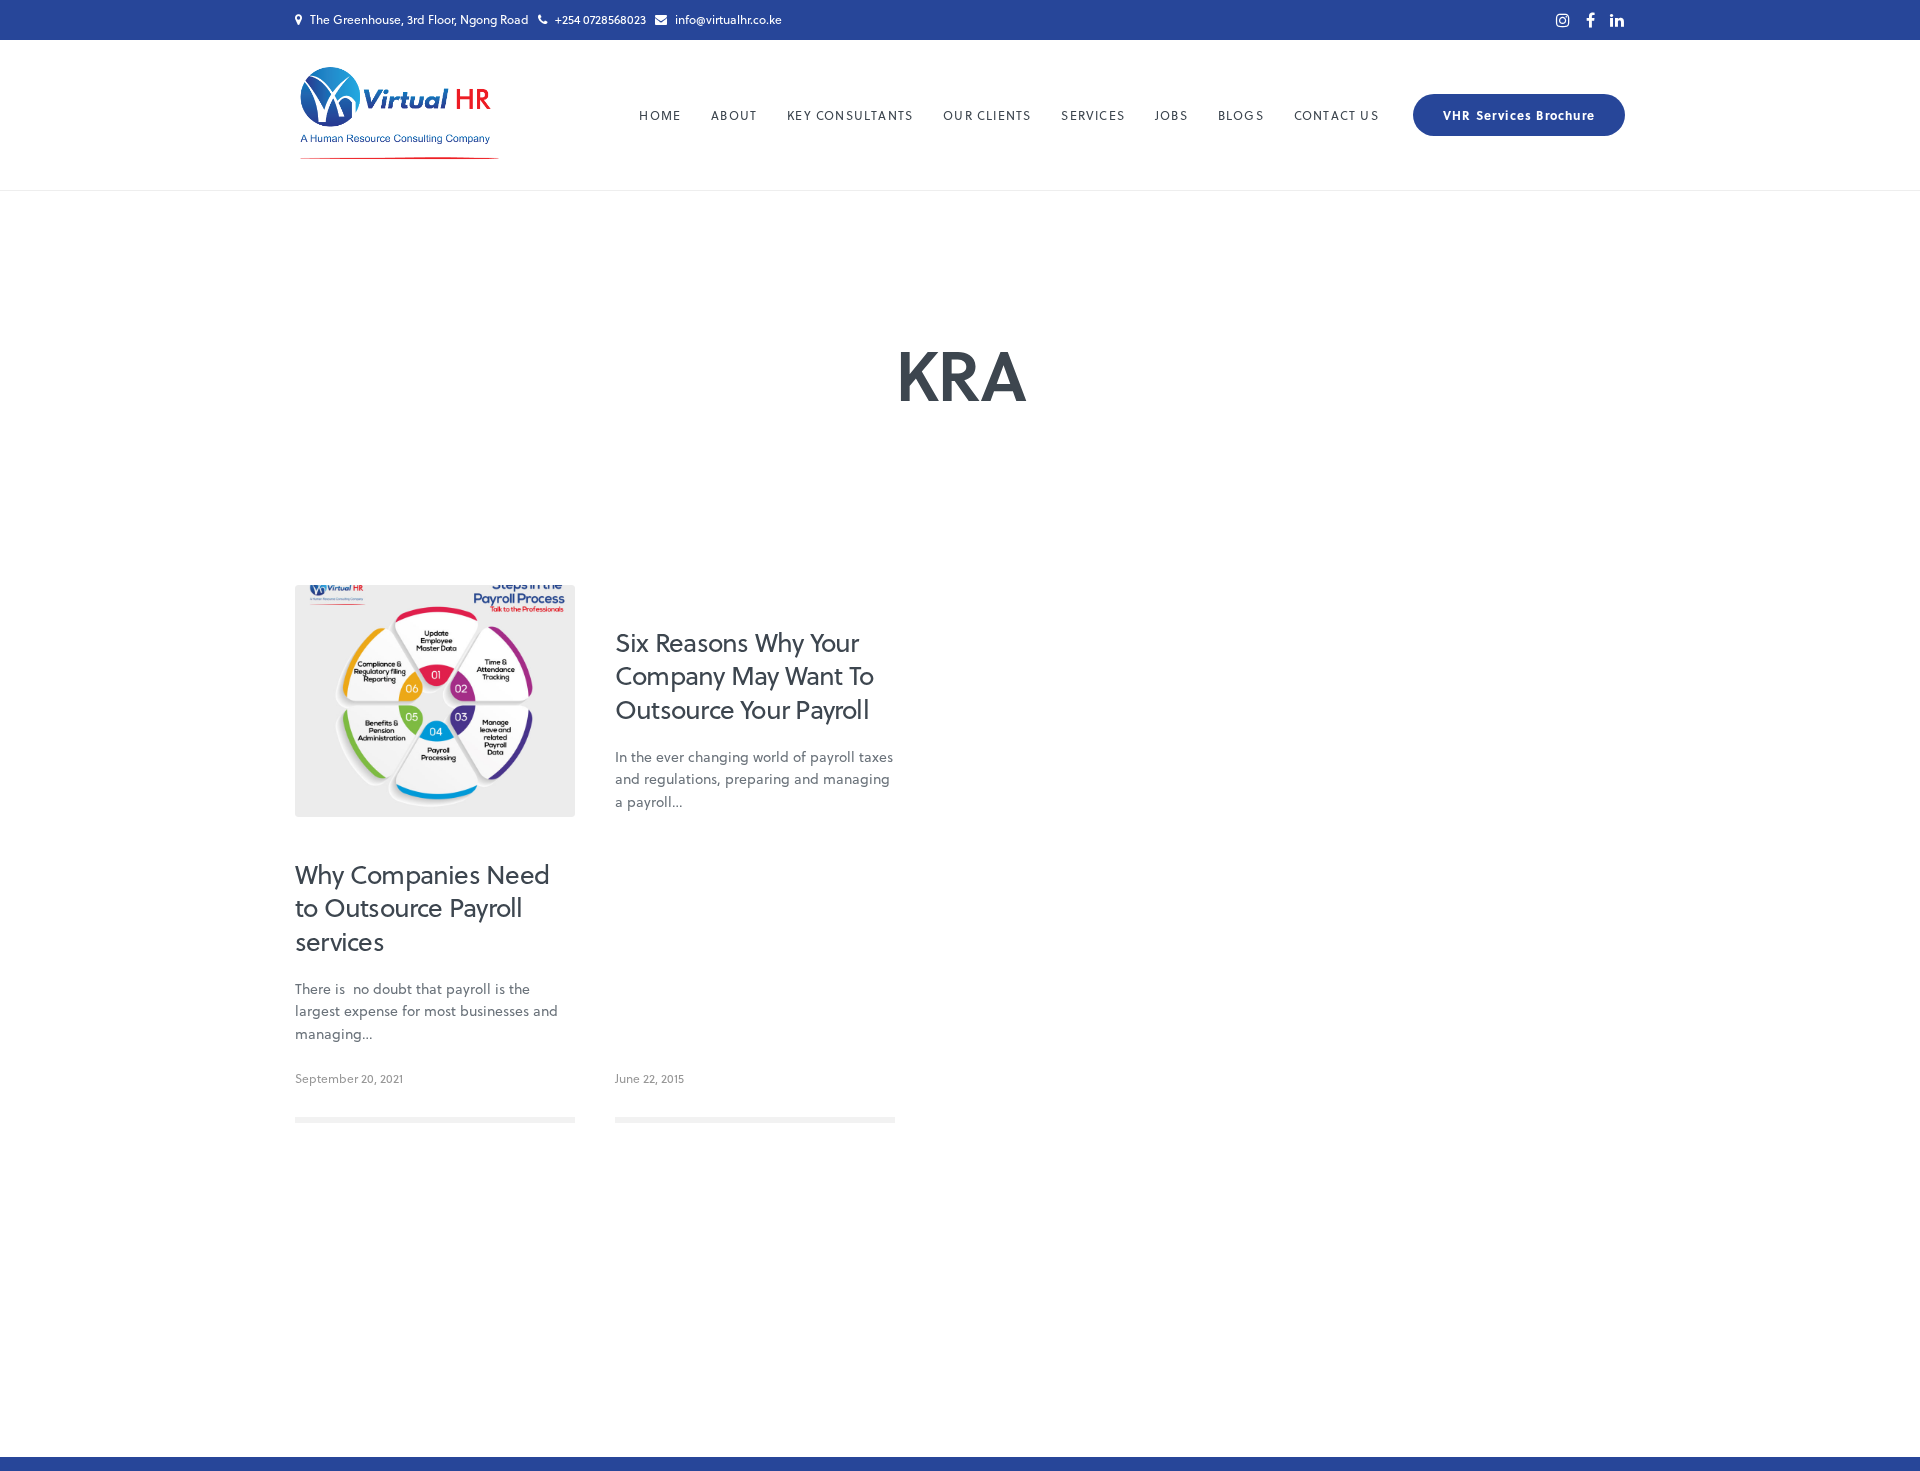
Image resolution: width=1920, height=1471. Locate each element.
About (734, 115)
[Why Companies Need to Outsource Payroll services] (435, 701)
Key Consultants (850, 115)
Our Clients (987, 115)
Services (1093, 115)
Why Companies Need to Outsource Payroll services (422, 907)
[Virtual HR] (399, 115)
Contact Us (1336, 115)
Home (660, 115)
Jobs (1171, 115)
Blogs (1241, 115)
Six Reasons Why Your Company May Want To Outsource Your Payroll (744, 675)
